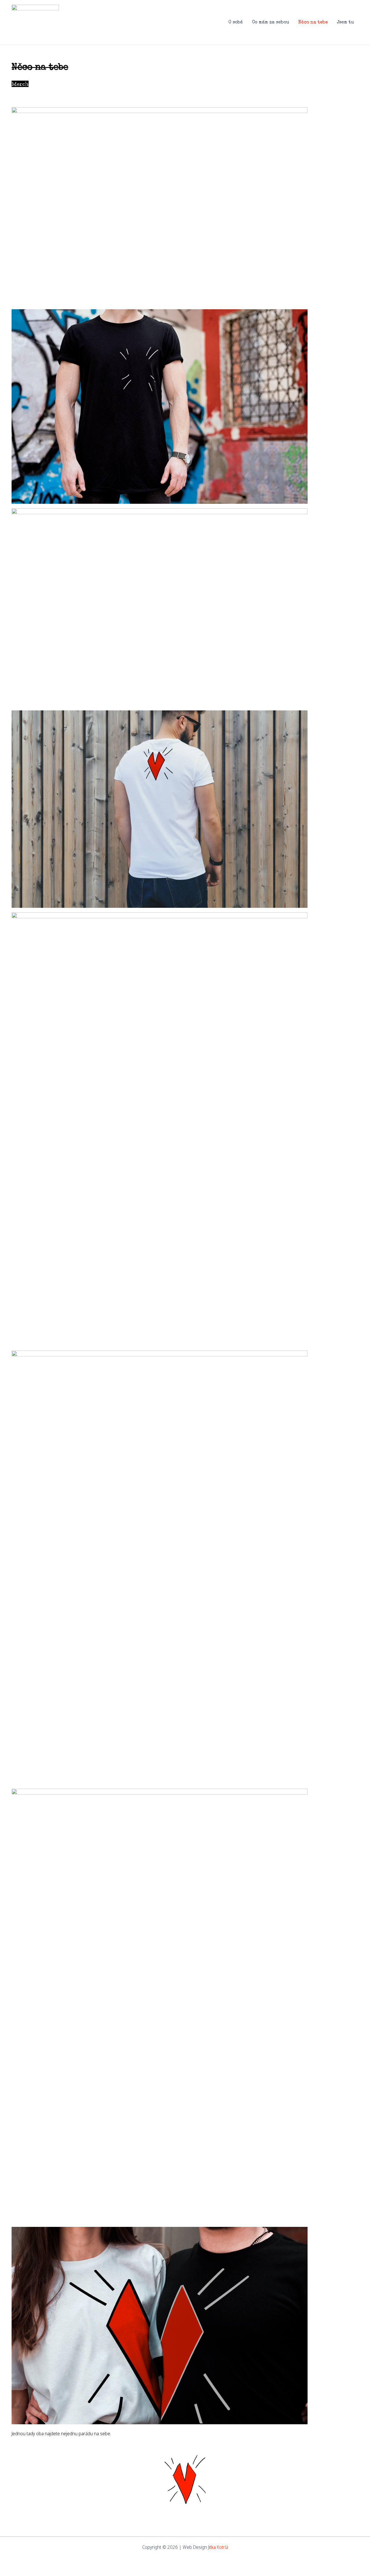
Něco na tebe (313, 23)
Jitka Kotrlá (218, 2547)
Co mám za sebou (271, 23)
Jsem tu (345, 23)
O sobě (236, 23)
